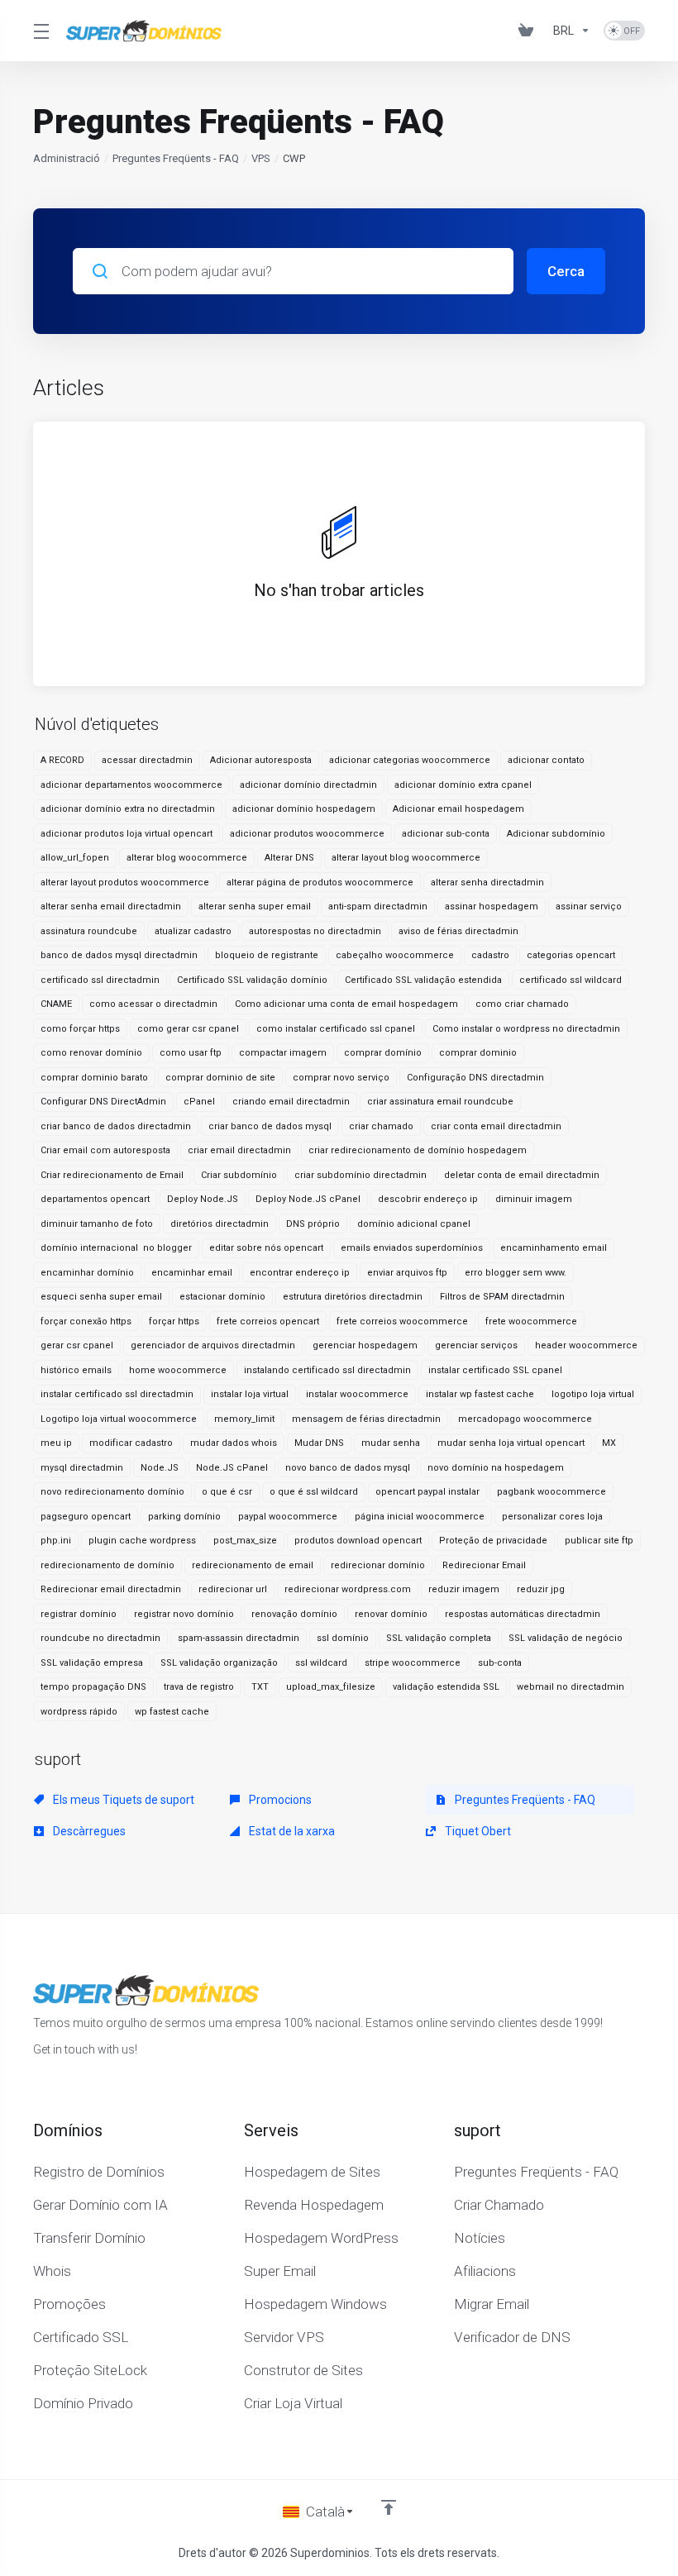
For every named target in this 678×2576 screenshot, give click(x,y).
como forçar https (80, 1029)
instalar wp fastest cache (480, 1394)
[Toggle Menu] (40, 31)
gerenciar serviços (476, 1345)
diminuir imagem (534, 1199)
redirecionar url (233, 1589)
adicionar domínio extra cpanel (463, 785)
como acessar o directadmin (153, 1004)
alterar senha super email (255, 906)
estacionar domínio (222, 1297)
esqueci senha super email (101, 1297)
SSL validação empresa (92, 1663)
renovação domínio (294, 1614)
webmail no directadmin (571, 1687)
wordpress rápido (79, 1712)
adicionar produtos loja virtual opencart (127, 834)
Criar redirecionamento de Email (112, 1175)
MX (609, 1443)
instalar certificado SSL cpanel (495, 1370)
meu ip (56, 1443)
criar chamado (381, 1126)
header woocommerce (586, 1345)
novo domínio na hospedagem (496, 1468)
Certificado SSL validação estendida (423, 980)
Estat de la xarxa (291, 1831)
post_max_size (245, 1541)
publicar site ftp (599, 1541)
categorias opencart (571, 955)
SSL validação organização (219, 1663)
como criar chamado (522, 1004)
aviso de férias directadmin (458, 931)
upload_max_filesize (331, 1687)
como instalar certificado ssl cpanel (336, 1029)
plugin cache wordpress (142, 1541)
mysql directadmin (82, 1468)
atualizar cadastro (193, 931)
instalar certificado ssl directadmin (117, 1394)
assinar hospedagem (492, 906)
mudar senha (391, 1443)
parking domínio (184, 1517)
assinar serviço (589, 906)
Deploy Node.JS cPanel (308, 1199)
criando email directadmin (291, 1102)
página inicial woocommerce (420, 1517)
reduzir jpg (541, 1589)
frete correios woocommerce (402, 1321)
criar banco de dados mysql (270, 1126)
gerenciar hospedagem (365, 1345)
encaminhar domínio (87, 1273)
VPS (261, 158)
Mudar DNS (319, 1443)
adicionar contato (546, 760)
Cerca (566, 271)
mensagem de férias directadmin (366, 1419)
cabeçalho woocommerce (395, 955)
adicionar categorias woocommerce (410, 760)
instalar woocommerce (357, 1394)
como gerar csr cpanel (188, 1029)
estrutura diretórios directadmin (353, 1297)
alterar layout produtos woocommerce (125, 883)
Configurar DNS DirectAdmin (103, 1102)
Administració (67, 158)
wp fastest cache (172, 1712)
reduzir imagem (464, 1589)
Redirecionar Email (484, 1565)
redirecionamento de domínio (107, 1565)
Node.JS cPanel (232, 1468)
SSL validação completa (439, 1638)
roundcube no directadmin (100, 1638)
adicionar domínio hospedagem (304, 809)
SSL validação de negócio (566, 1638)
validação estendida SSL (446, 1687)
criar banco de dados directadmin (116, 1126)
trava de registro (199, 1687)
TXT (260, 1687)
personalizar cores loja (552, 1517)
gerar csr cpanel (77, 1345)
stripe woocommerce (413, 1663)
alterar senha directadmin (487, 883)
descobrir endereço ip (428, 1199)
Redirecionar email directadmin (111, 1589)
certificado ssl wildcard (571, 980)
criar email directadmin (239, 1150)
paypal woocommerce (288, 1517)
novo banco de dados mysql (348, 1468)
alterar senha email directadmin (111, 906)
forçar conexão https (86, 1321)
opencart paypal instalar (427, 1492)
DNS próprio (313, 1224)
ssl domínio (343, 1638)
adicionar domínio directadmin (308, 785)
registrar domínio (79, 1614)
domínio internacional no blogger (116, 1248)
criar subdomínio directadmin (360, 1175)
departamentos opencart (95, 1199)
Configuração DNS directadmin (475, 1078)
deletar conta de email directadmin (522, 1175)
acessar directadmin (147, 760)
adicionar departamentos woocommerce (131, 785)
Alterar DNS (289, 858)
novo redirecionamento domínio (112, 1492)
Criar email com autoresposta (105, 1150)
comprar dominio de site (220, 1078)
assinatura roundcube (89, 931)
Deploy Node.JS (203, 1199)
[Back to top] (389, 2507)
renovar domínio (391, 1614)
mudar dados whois (234, 1443)
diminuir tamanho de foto (97, 1224)
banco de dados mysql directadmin (119, 955)
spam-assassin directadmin (239, 1638)
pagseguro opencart (86, 1517)
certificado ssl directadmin (100, 980)
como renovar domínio (91, 1053)
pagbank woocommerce (551, 1492)
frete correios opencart (268, 1321)
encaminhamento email (554, 1248)
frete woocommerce (531, 1321)
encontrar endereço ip (300, 1273)
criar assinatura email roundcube (440, 1102)
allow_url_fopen (75, 858)
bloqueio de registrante (267, 955)
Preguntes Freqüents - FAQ (176, 158)
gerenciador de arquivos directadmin (213, 1345)
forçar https (174, 1321)
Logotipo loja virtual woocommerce (119, 1419)
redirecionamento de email (253, 1565)
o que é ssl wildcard (314, 1492)
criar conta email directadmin (496, 1126)
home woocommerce (178, 1370)
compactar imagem (283, 1053)
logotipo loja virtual (593, 1394)
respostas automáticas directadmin (523, 1614)
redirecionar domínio (378, 1565)
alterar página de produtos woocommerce (320, 883)
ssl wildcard (321, 1663)
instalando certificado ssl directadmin (327, 1370)
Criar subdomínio (239, 1175)
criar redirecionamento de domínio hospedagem (418, 1150)
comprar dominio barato (94, 1078)
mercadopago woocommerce (525, 1419)
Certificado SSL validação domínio (252, 980)
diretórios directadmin (220, 1224)
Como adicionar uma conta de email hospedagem (346, 1004)
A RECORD (62, 760)
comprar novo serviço (341, 1078)
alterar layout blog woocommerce (406, 858)
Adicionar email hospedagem (458, 809)
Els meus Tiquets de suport (122, 1800)
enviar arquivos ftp (407, 1273)
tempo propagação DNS (93, 1687)
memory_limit (244, 1419)
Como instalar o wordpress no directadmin (526, 1029)
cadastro (490, 955)
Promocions (279, 1800)
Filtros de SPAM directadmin (502, 1297)
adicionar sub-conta (446, 834)
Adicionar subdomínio (556, 834)
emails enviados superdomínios (412, 1248)
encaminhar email (192, 1273)
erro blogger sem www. (516, 1273)
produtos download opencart (358, 1541)
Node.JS (160, 1468)
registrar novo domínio (184, 1614)
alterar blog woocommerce (187, 858)
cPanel (199, 1102)
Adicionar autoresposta (261, 760)
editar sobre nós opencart (266, 1248)
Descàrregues (88, 1831)
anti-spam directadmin (378, 906)
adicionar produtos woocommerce (307, 834)
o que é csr (227, 1492)
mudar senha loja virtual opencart (511, 1443)
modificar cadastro (131, 1443)
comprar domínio (383, 1053)
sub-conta (500, 1663)
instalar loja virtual (250, 1394)
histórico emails (76, 1370)
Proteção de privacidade (493, 1541)
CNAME (56, 1004)
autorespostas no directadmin (315, 931)
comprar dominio (478, 1053)
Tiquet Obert (477, 1831)
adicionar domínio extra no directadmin (128, 809)
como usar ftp (191, 1053)
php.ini (56, 1541)
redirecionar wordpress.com (348, 1589)
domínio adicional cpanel (414, 1224)
